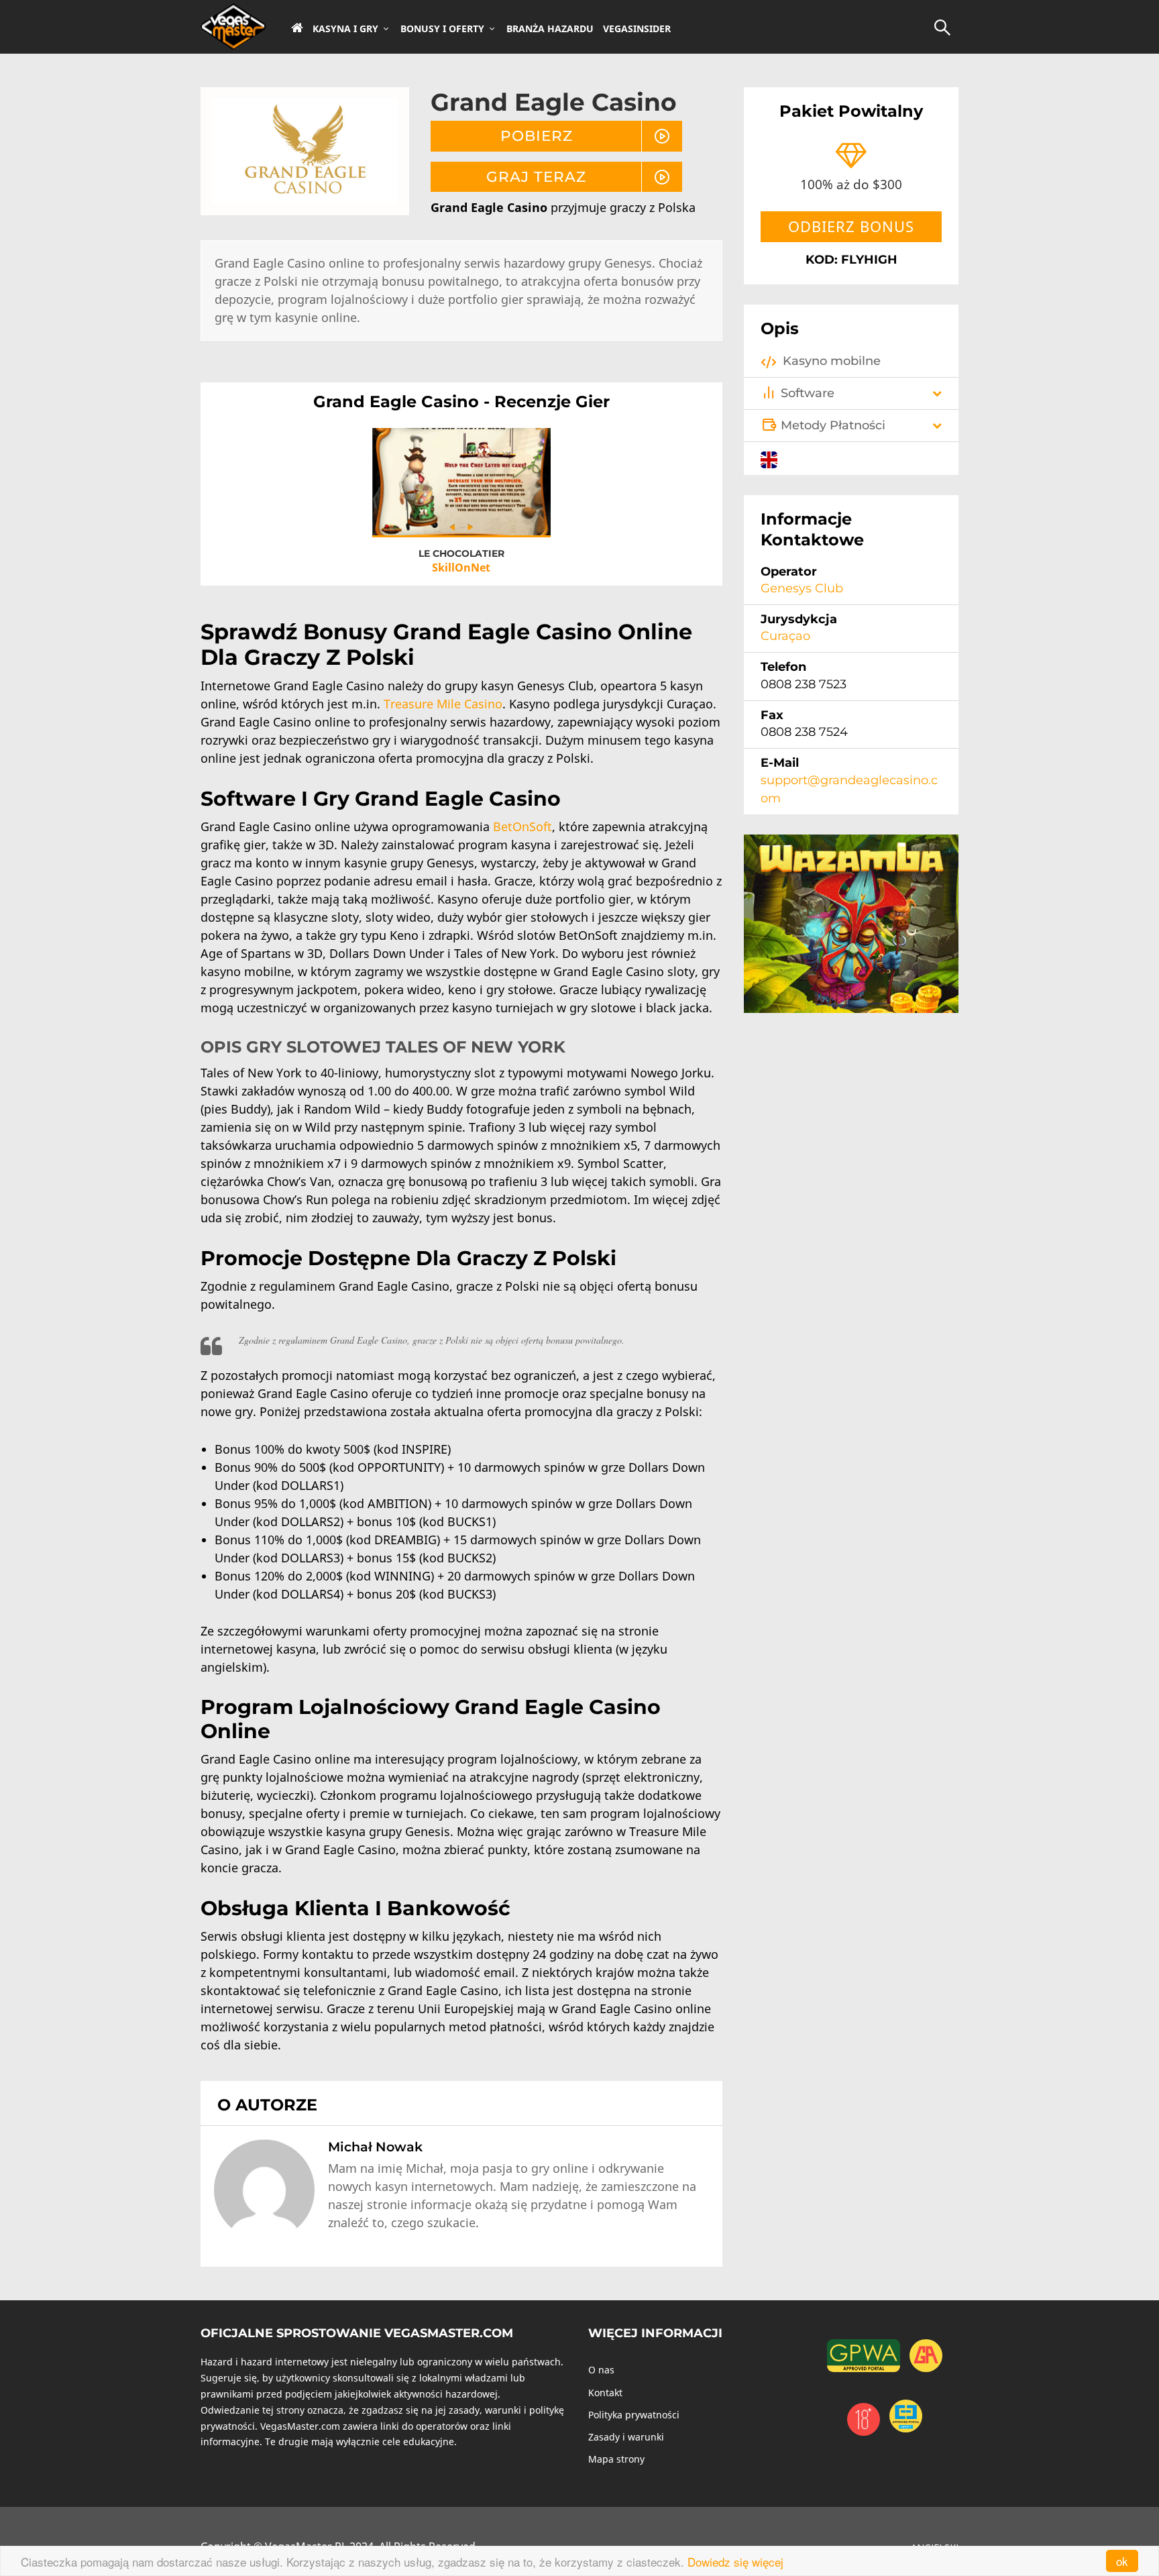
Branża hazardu (550, 29)
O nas (601, 2370)
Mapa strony (616, 2459)
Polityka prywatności (634, 2415)
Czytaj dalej (461, 492)
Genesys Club (802, 588)
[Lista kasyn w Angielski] (769, 458)
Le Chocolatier (461, 553)
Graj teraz (536, 176)
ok (1122, 2561)
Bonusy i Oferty (442, 29)
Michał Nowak (375, 2147)
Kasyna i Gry (345, 29)
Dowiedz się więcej (735, 2562)
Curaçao (785, 636)
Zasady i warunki (626, 2437)
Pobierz (537, 136)
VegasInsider (637, 29)
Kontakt (605, 2393)
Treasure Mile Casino (443, 704)
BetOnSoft (522, 826)
